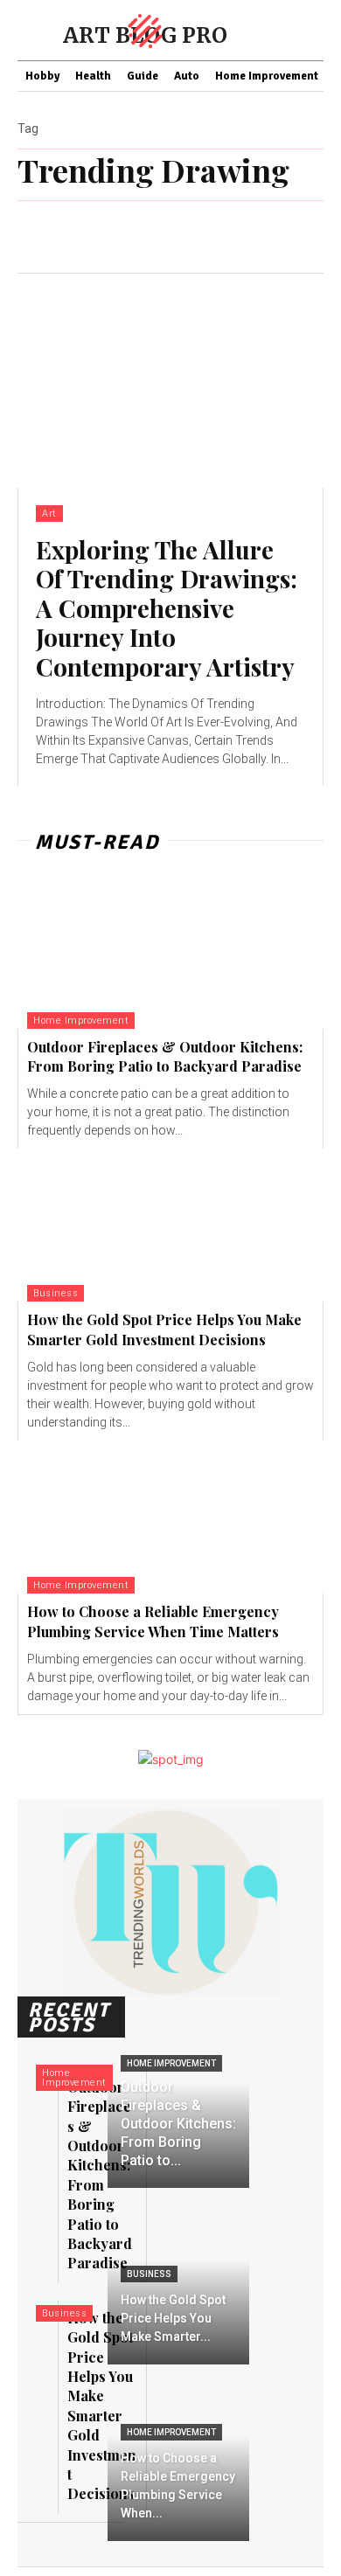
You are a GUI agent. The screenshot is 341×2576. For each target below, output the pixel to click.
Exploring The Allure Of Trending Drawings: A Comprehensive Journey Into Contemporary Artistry (167, 608)
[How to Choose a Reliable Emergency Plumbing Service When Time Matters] (170, 1517)
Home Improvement (81, 1021)
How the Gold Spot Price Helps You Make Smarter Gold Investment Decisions (164, 1329)
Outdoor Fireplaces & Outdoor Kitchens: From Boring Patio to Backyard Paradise (165, 1056)
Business (56, 1293)
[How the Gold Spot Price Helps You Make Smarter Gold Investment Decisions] (170, 1225)
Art (49, 514)
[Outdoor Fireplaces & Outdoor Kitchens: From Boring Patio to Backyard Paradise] (170, 952)
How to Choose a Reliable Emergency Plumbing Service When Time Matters (153, 1621)
